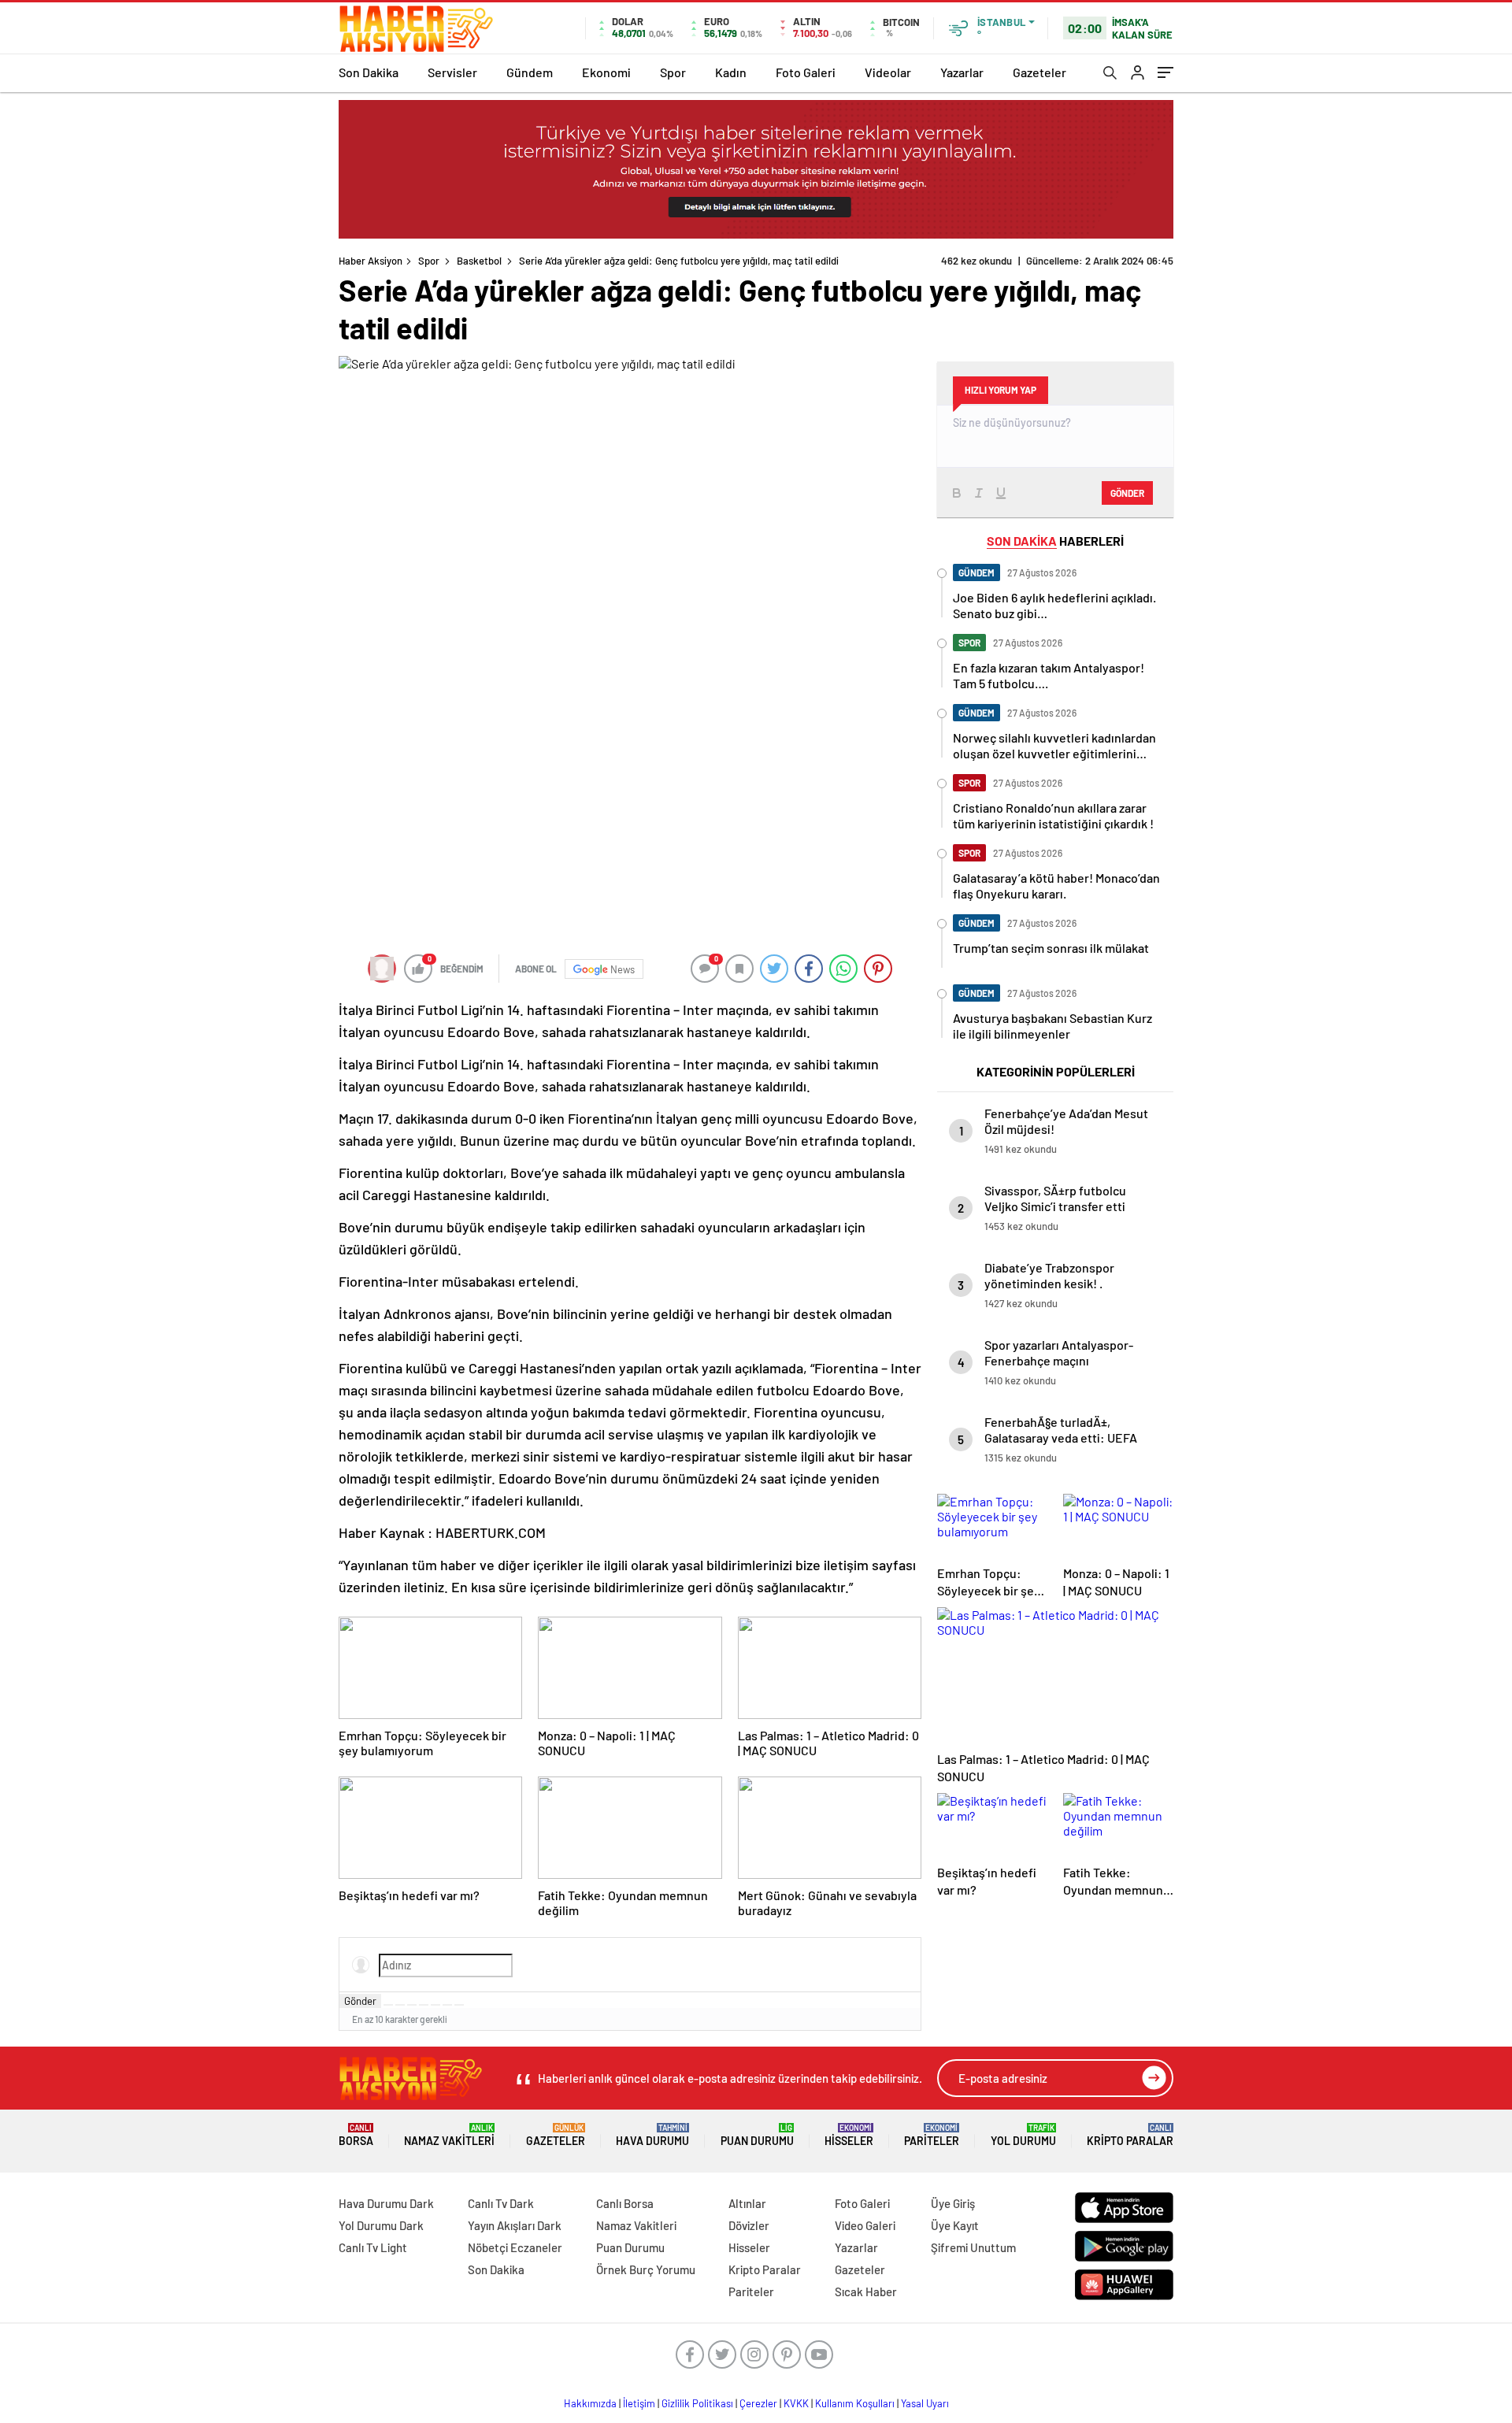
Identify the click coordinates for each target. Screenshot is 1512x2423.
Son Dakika (369, 72)
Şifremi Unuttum (973, 2247)
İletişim (639, 2403)
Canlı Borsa (625, 2203)
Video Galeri (865, 2225)
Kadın (731, 72)
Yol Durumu (1023, 2135)
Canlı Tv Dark (501, 2203)
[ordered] (424, 2005)
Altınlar (747, 2203)
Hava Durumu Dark (386, 2203)
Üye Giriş (953, 2203)
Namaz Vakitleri (449, 2135)
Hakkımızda (590, 2403)
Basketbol (479, 261)
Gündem (530, 72)
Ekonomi (606, 72)
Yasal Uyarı (925, 2403)
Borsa (356, 2135)
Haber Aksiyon (371, 261)
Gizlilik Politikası (697, 2403)
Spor (673, 72)
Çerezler (758, 2403)
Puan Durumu (757, 2135)
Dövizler (749, 2225)
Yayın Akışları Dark (515, 2225)
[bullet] (435, 2005)
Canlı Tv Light (373, 2247)
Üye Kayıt (955, 2225)
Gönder (360, 2001)
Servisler (452, 72)
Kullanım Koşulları (855, 2403)
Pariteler (932, 2135)
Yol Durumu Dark (381, 2225)
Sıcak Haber (866, 2291)
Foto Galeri (806, 72)
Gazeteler (1039, 72)
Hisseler (849, 2135)
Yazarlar (962, 72)
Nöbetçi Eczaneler (515, 2247)
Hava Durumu (652, 2135)
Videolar (888, 72)
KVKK (796, 2403)
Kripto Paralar (1130, 2135)
